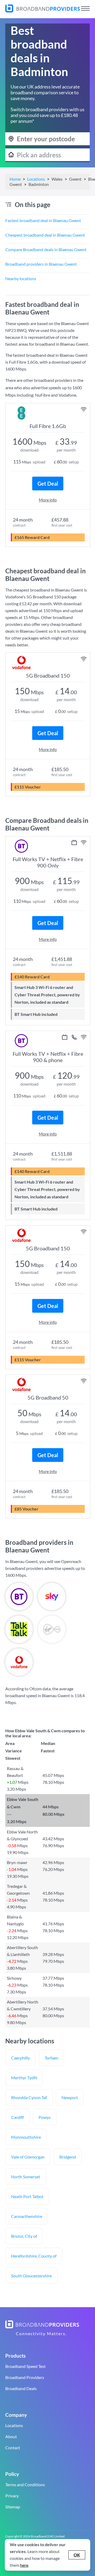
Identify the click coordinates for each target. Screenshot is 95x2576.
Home (15, 179)
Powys (45, 2117)
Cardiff (17, 2117)
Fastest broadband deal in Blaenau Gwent (43, 220)
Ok (77, 2555)
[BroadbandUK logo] (43, 11)
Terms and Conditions (25, 2484)
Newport (70, 2097)
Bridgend (68, 2157)
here (24, 2565)
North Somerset (26, 2177)
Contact (13, 2448)
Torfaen (51, 2058)
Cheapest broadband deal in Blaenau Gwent (45, 235)
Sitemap (13, 2507)
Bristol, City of (24, 2236)
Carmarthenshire (27, 2216)
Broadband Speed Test (25, 2366)
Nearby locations (21, 278)
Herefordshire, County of (34, 2256)
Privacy (12, 2496)
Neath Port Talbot (27, 2196)
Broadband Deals (21, 2388)
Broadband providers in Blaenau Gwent (41, 264)
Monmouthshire (26, 2137)
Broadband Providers (25, 2377)
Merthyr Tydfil (24, 2078)
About (11, 2436)
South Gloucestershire (31, 2276)
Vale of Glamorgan (28, 2157)
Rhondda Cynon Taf (29, 2097)
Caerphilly (20, 2058)
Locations (36, 179)
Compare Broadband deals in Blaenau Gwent (46, 249)
